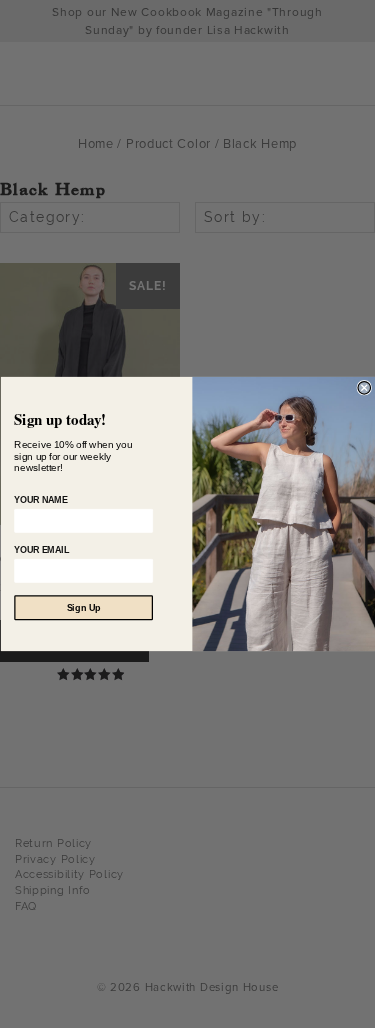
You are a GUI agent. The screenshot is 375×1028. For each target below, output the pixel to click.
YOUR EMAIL (41, 550)
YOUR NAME (40, 500)
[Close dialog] (364, 388)
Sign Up (83, 608)
